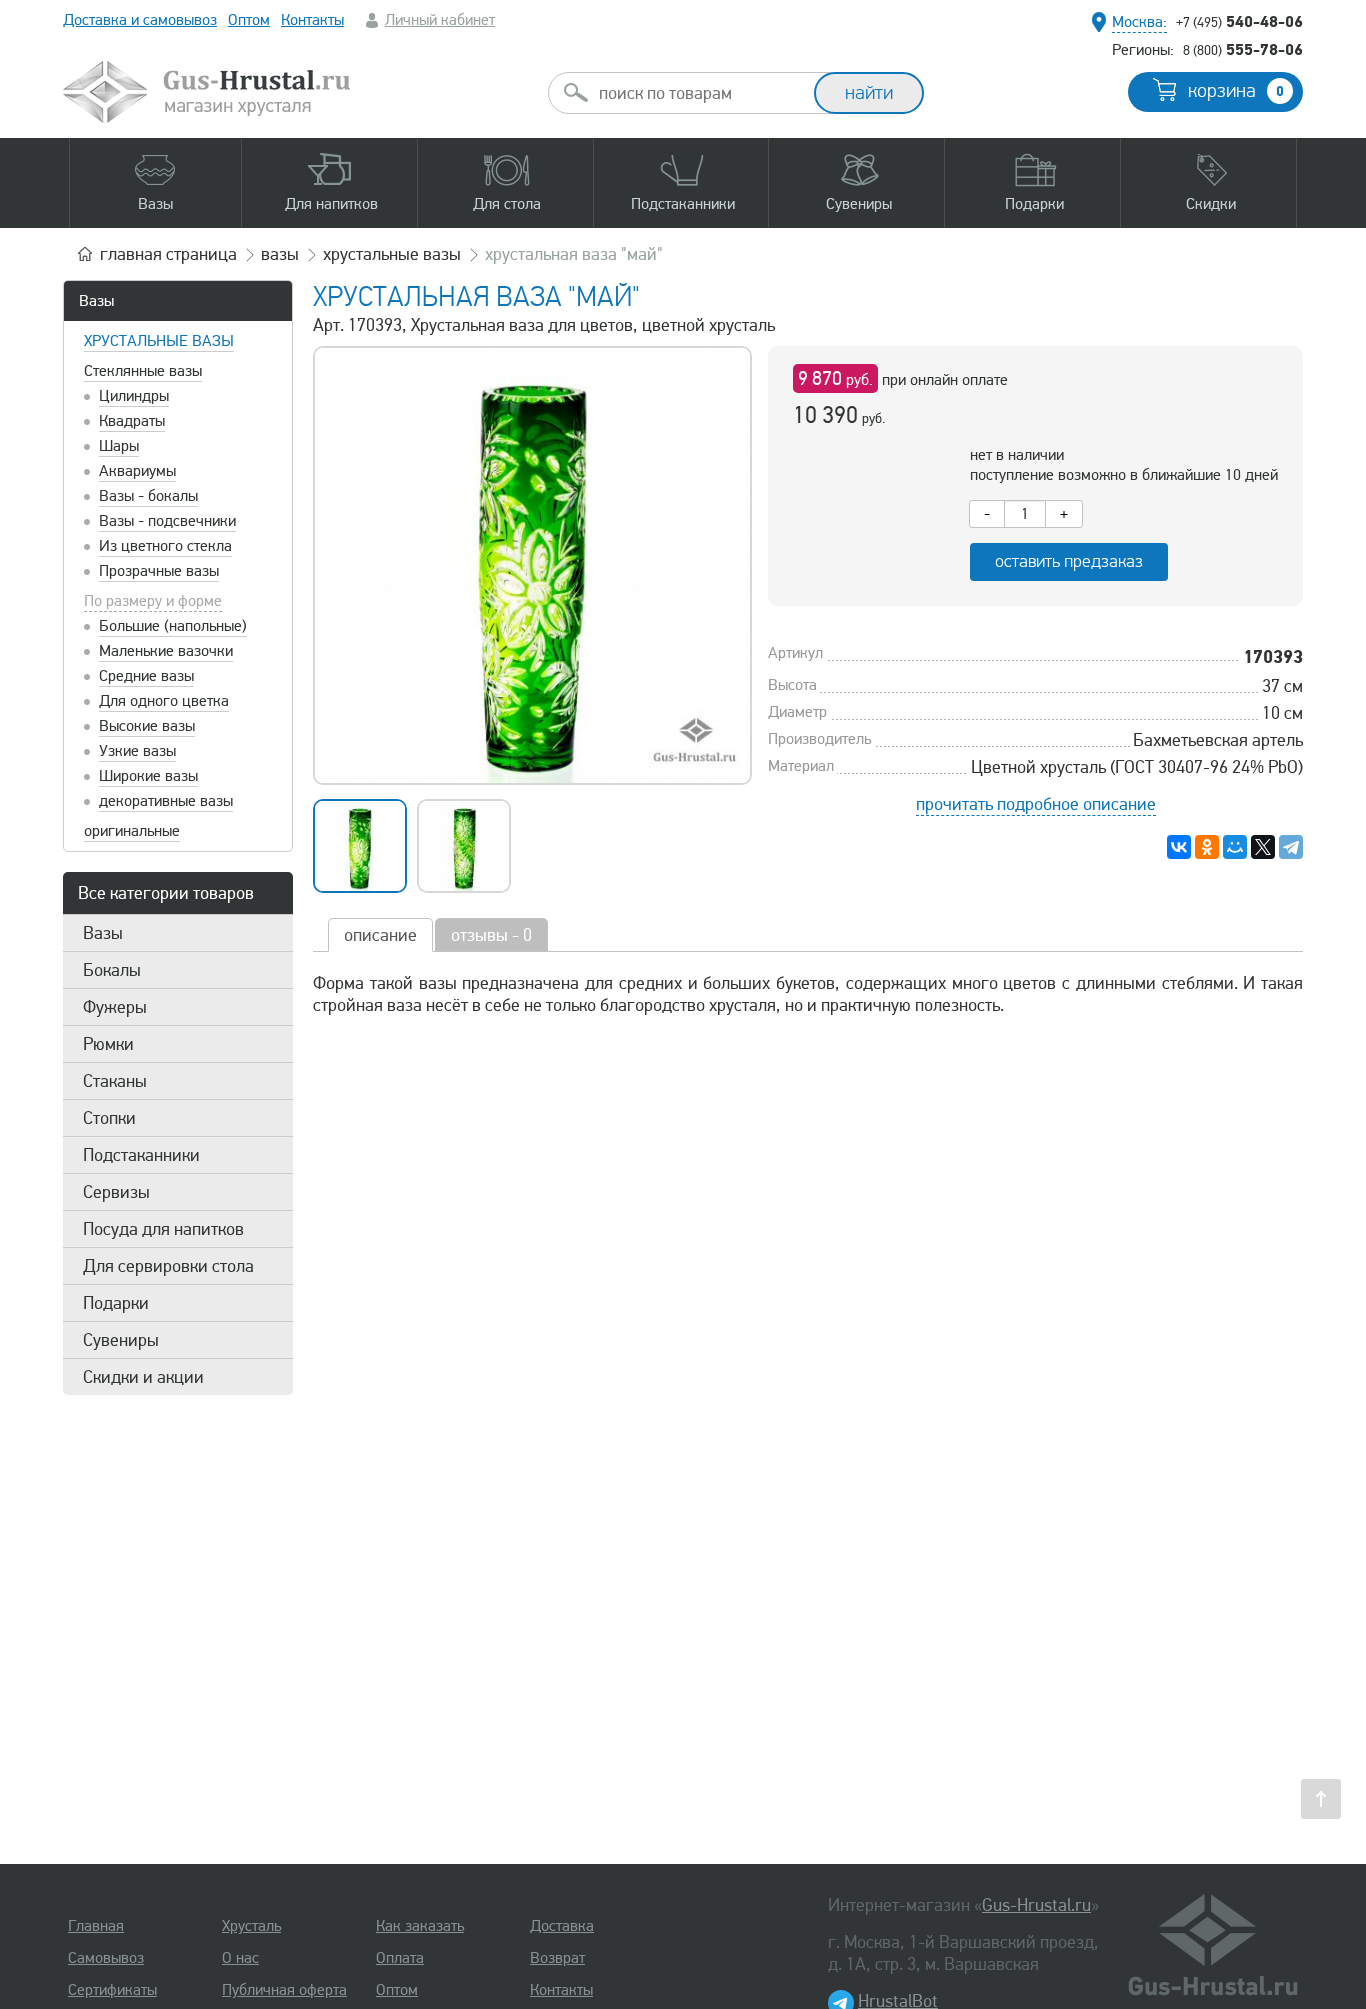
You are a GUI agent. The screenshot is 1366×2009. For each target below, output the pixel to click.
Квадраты (132, 421)
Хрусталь (251, 1926)
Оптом (249, 20)
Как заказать (420, 1926)
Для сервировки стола (168, 1266)
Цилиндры (134, 396)
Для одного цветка (164, 701)
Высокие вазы (147, 726)
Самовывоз (106, 1958)
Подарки (116, 1303)
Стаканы (115, 1081)
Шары (119, 446)
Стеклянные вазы (143, 371)
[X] (1263, 847)
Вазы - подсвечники (167, 521)
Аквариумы (137, 471)
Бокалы (112, 970)
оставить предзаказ (1069, 561)
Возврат (557, 1958)
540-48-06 (1239, 21)
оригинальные (132, 831)
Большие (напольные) (173, 626)
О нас (240, 1958)
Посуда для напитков (163, 1229)
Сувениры (121, 1340)
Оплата (400, 1958)
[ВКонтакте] (1179, 847)
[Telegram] (1291, 847)
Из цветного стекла (165, 546)
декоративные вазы (166, 801)
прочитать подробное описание (1036, 804)
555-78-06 (1243, 49)
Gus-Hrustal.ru (1036, 1905)
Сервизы (116, 1192)
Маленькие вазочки (166, 651)
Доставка (562, 1926)
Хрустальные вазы (159, 341)
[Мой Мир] (1235, 847)
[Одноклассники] (1207, 847)
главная (168, 254)
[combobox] (699, 93)
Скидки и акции (143, 1377)
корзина (1236, 91)
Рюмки (108, 1044)
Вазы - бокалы (148, 496)
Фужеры (115, 1007)
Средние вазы (146, 676)
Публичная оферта (284, 1990)
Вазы (96, 301)
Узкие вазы (137, 751)
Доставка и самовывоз (140, 20)
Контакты (312, 20)
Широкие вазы (148, 776)
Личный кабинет (440, 20)
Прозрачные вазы (159, 571)
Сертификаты (112, 1990)
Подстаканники (141, 1155)
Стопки (109, 1118)
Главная (96, 1926)
